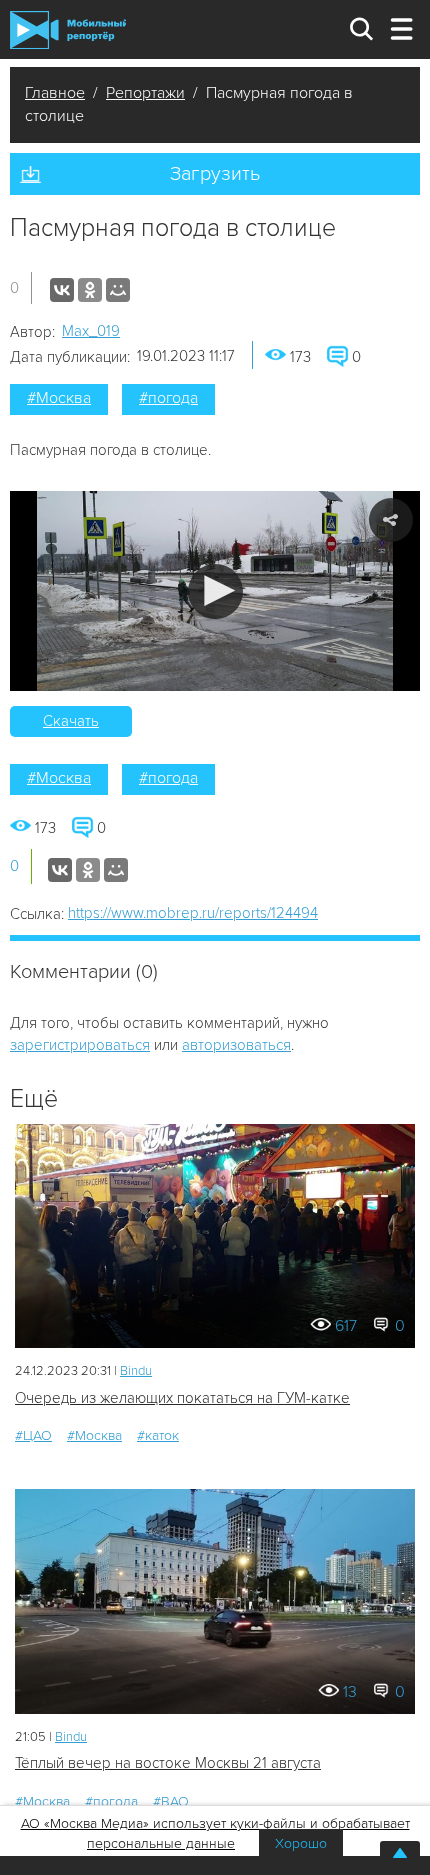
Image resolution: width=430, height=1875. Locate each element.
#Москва (59, 398)
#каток (158, 1435)
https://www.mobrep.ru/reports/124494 (193, 913)
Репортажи (145, 93)
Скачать (71, 721)
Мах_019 (91, 331)
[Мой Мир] (118, 290)
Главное (55, 93)
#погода (168, 398)
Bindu (136, 1371)
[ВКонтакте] (62, 290)
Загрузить (215, 174)
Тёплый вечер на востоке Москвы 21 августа (168, 1763)
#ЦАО (33, 1435)
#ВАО (171, 1801)
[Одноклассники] (90, 290)
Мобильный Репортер (68, 30)
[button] (215, 591)
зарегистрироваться (80, 1045)
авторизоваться (236, 1045)
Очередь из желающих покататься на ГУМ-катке (182, 1398)
